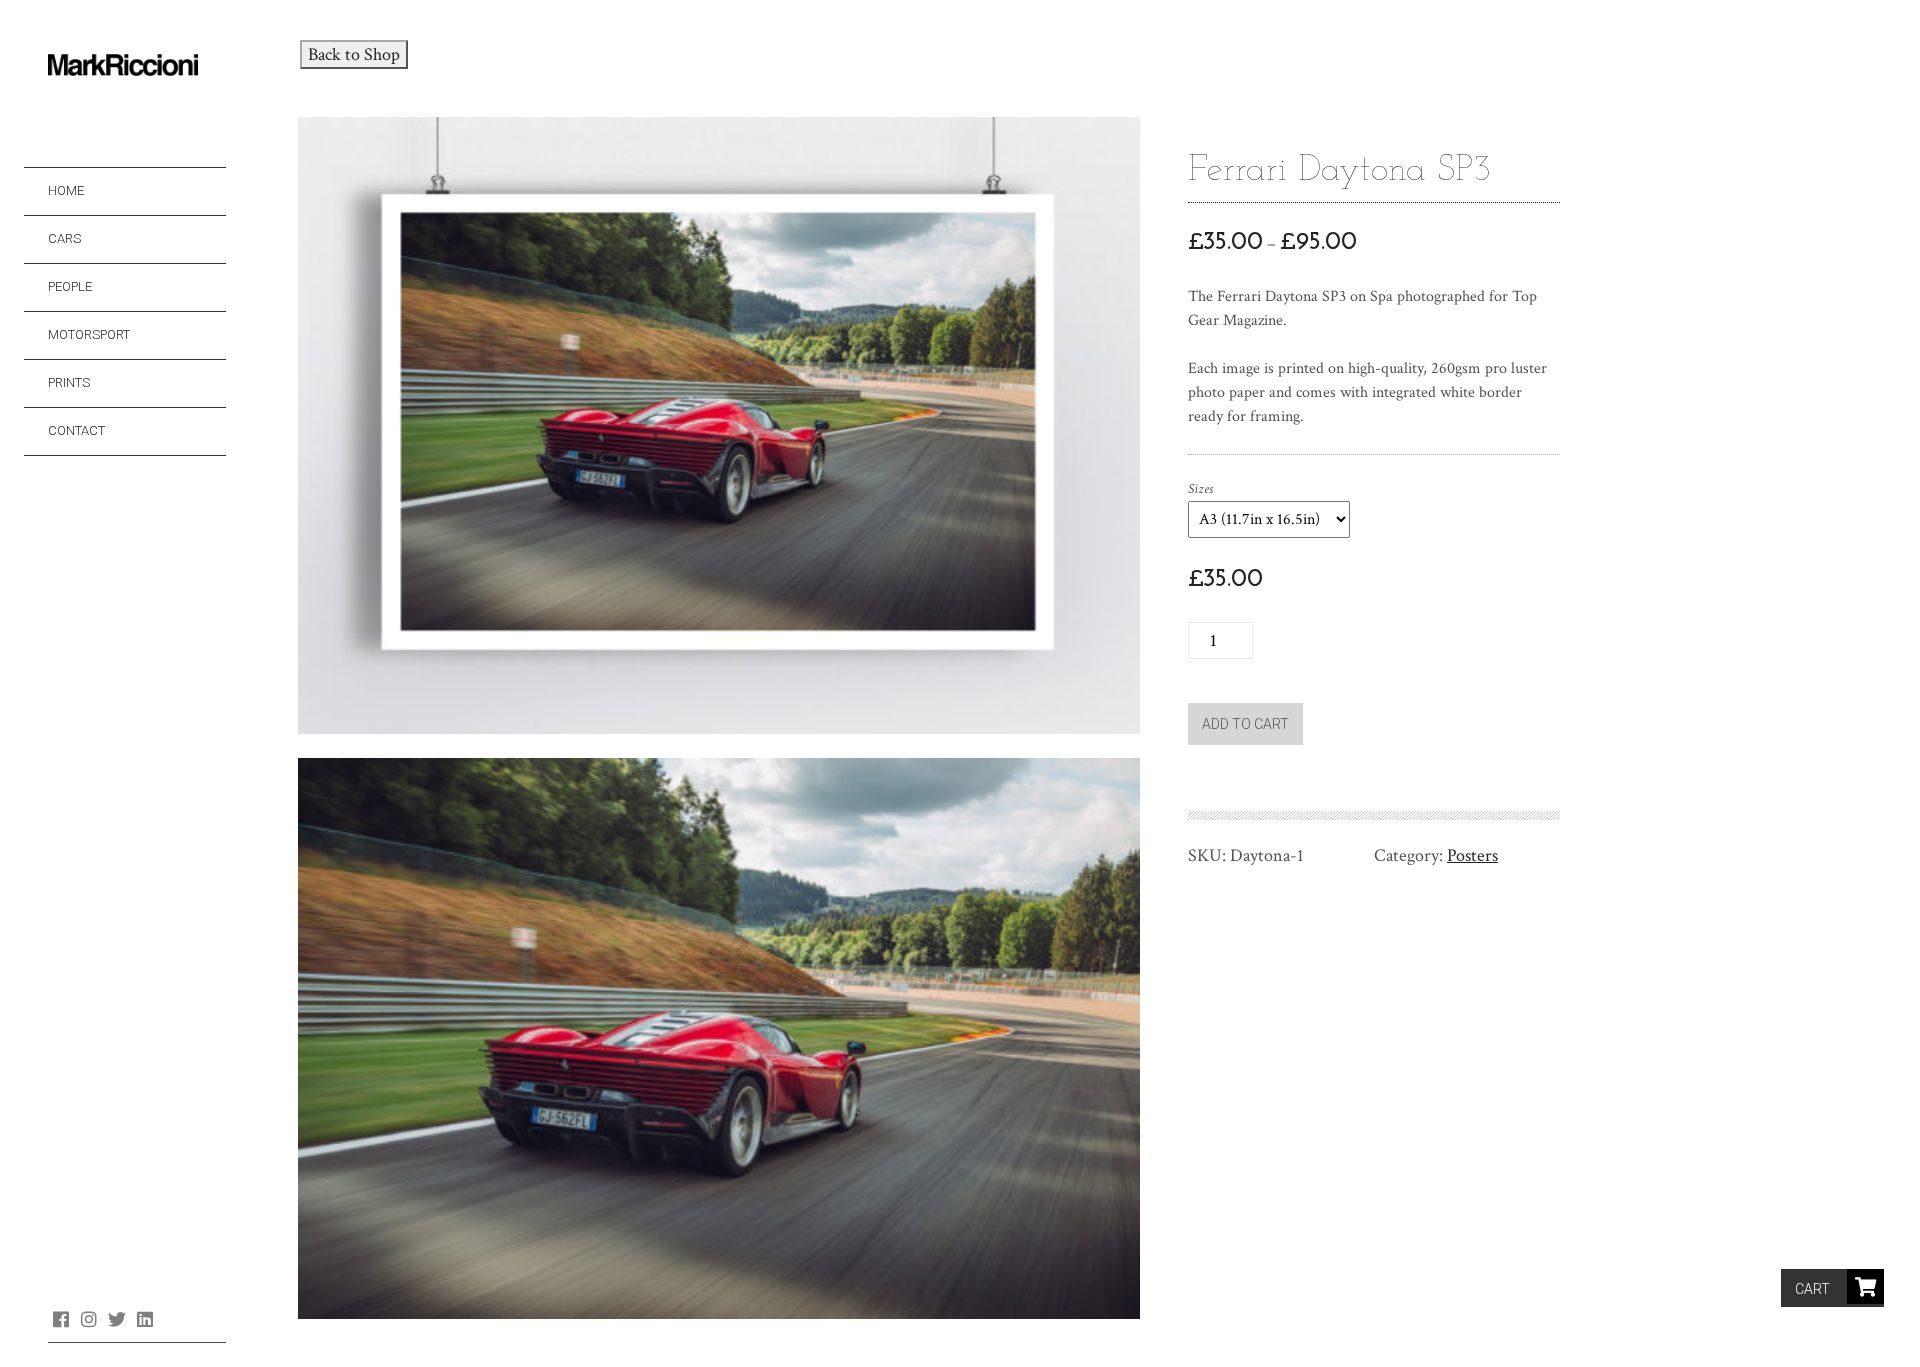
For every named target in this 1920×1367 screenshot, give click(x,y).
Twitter (116, 1319)
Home (66, 190)
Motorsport (89, 334)
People (70, 286)
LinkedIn (144, 1319)
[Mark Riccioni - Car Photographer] (137, 66)
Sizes (1200, 489)
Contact (76, 430)
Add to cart (1245, 724)
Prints (69, 382)
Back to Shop (354, 54)
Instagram (88, 1319)
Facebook (60, 1319)
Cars (64, 238)
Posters (1472, 855)
